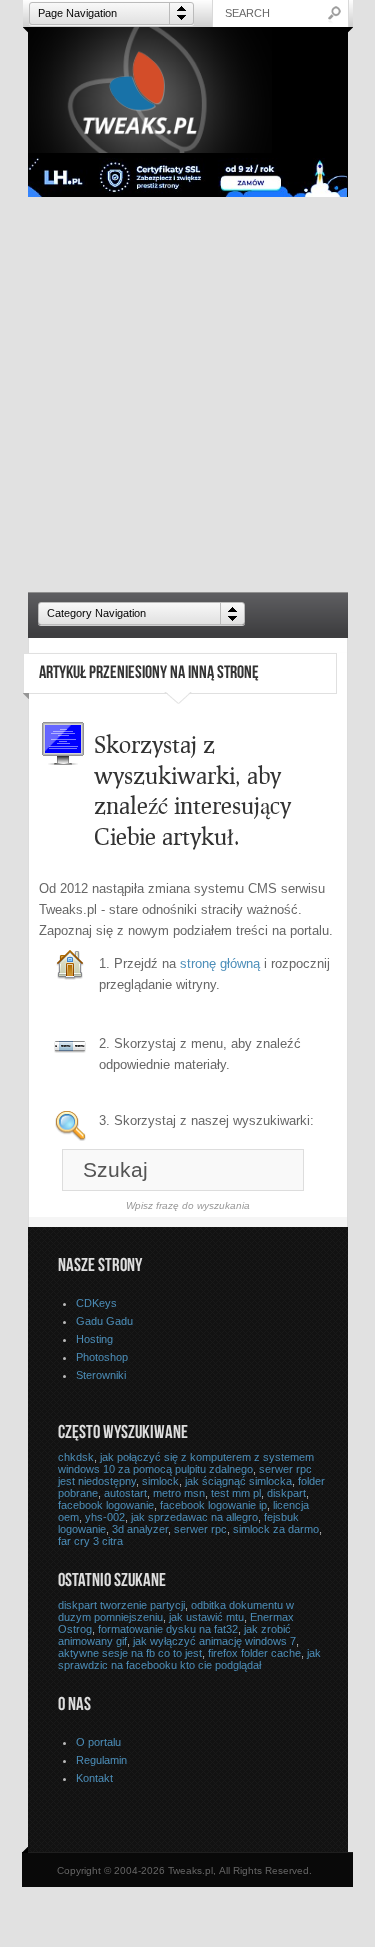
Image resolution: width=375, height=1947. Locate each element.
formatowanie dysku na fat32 (168, 1629)
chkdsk (76, 1457)
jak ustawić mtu (206, 1617)
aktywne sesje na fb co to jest (130, 1653)
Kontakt (94, 1778)
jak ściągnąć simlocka (238, 1481)
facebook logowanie (106, 1505)
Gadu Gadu (104, 1321)
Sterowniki (101, 1375)
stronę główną (220, 963)
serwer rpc (200, 1529)
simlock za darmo (276, 1529)
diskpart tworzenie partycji (121, 1605)
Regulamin (101, 1760)
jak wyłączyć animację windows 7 (214, 1641)
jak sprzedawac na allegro (194, 1517)
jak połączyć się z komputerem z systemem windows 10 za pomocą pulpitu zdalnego (186, 1463)
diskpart (286, 1493)
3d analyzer (140, 1529)
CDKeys (96, 1303)
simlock (160, 1481)
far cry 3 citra (90, 1541)
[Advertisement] (187, 394)
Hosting (94, 1339)
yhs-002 (105, 1517)
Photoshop (102, 1357)
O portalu (98, 1742)
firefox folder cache (254, 1653)
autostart (125, 1493)
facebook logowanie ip (213, 1505)
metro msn (179, 1493)
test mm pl (236, 1493)
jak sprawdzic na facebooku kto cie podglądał (189, 1659)
